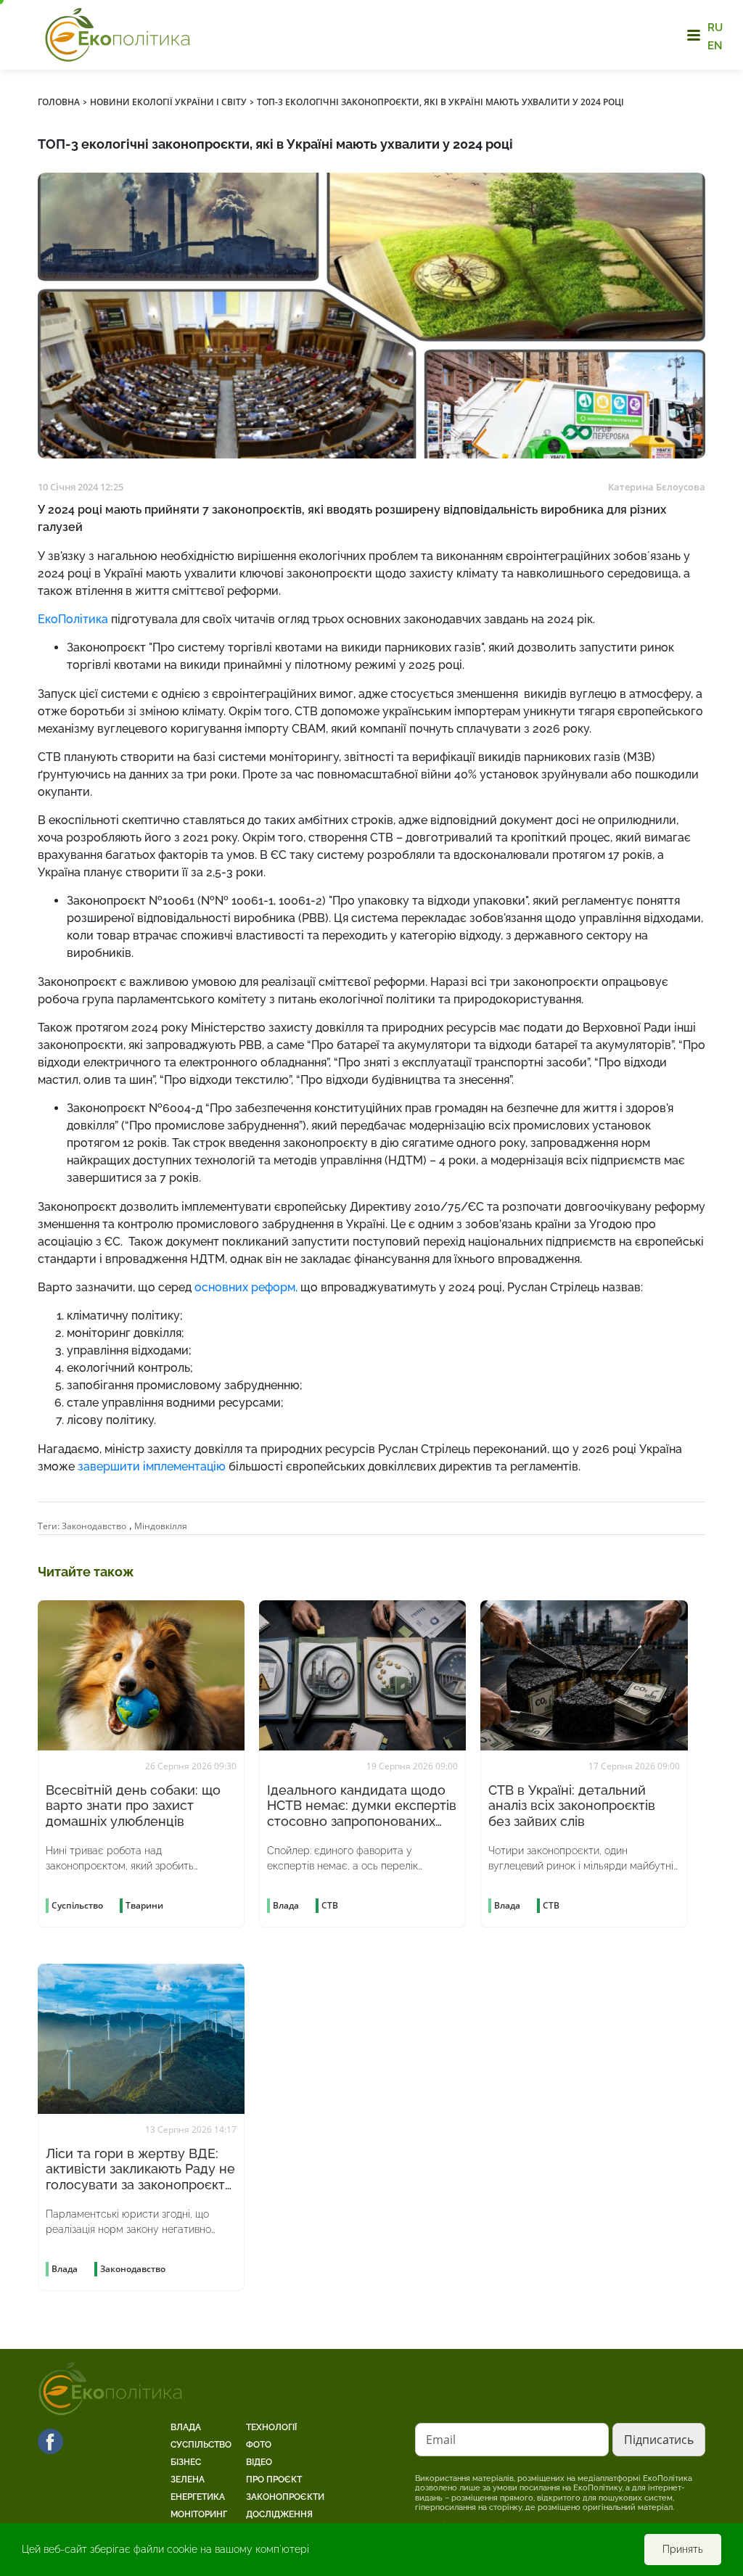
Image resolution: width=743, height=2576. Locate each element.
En (715, 45)
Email (441, 2440)
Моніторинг (199, 2514)
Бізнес (186, 2462)
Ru (715, 28)
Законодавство (94, 1526)
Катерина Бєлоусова (657, 487)
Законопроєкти (285, 2497)
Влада (186, 2427)
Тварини (144, 1905)
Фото (259, 2445)
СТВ (330, 1905)
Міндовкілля (161, 1526)
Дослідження (279, 2514)
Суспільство (201, 2445)
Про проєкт (274, 2480)
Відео (259, 2462)
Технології (271, 2427)
